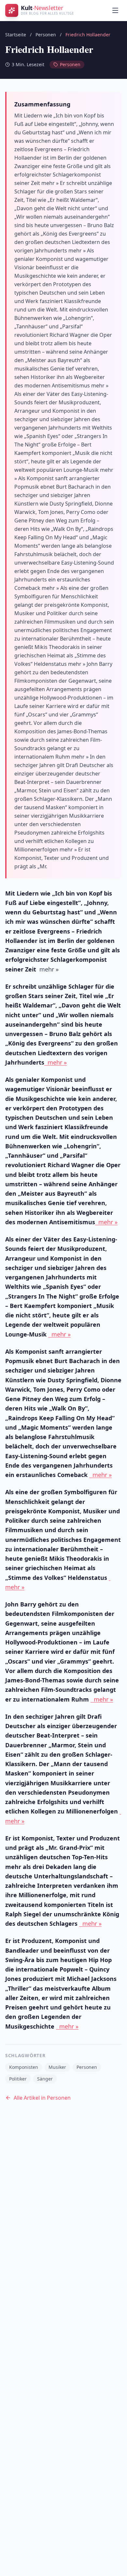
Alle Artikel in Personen (42, 2098)
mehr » (56, 1062)
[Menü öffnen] (115, 10)
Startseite (16, 35)
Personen (46, 35)
